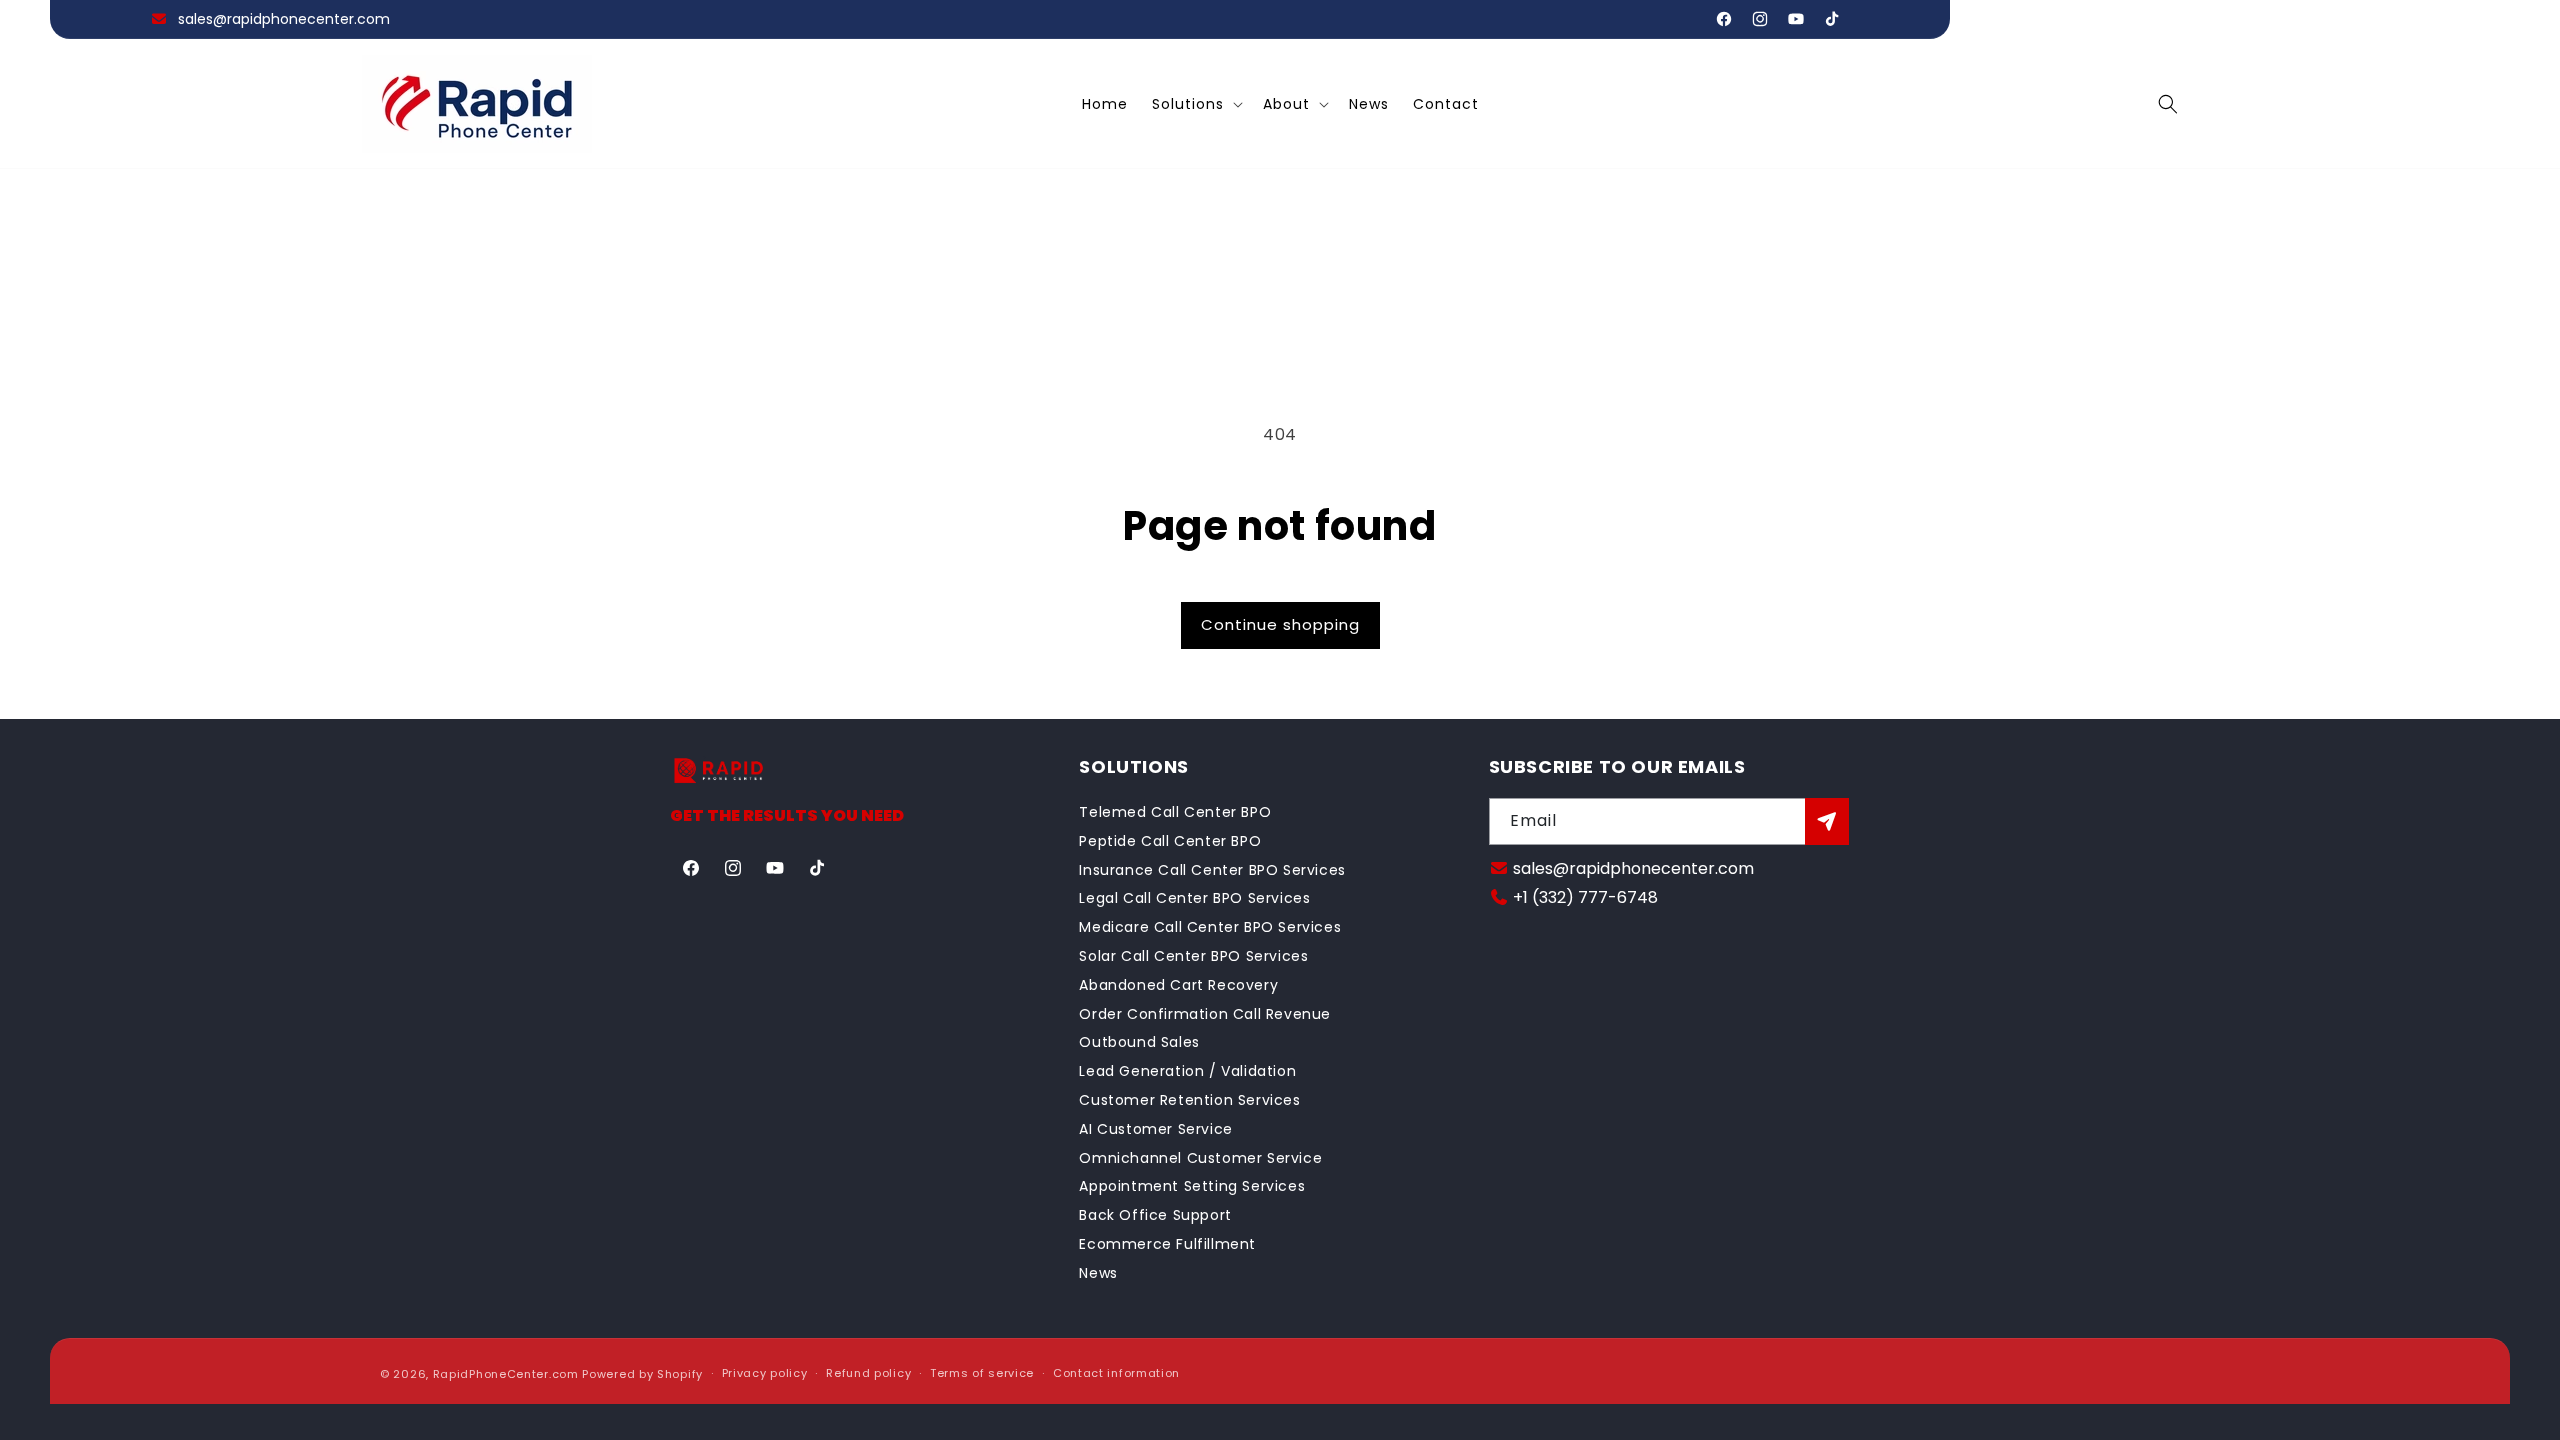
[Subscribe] (1827, 821)
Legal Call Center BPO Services (1194, 898)
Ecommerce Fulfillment (1167, 1244)
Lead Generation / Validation (1187, 1071)
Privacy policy (765, 1373)
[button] (1195, 104)
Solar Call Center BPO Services (1193, 956)
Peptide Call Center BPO (1170, 841)
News (1098, 1273)
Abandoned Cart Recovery (1178, 985)
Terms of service (982, 1373)
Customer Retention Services (1189, 1100)
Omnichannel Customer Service (1200, 1158)
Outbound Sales (1139, 1042)
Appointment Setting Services (1192, 1186)
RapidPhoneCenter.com (506, 1374)
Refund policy (868, 1373)
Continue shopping (1280, 624)
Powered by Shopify (642, 1374)
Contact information (1116, 1373)
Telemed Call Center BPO (1175, 812)
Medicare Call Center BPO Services (1210, 927)
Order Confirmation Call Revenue (1205, 1014)
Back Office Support (1155, 1215)
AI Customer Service (1155, 1129)
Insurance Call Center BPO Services (1212, 870)
